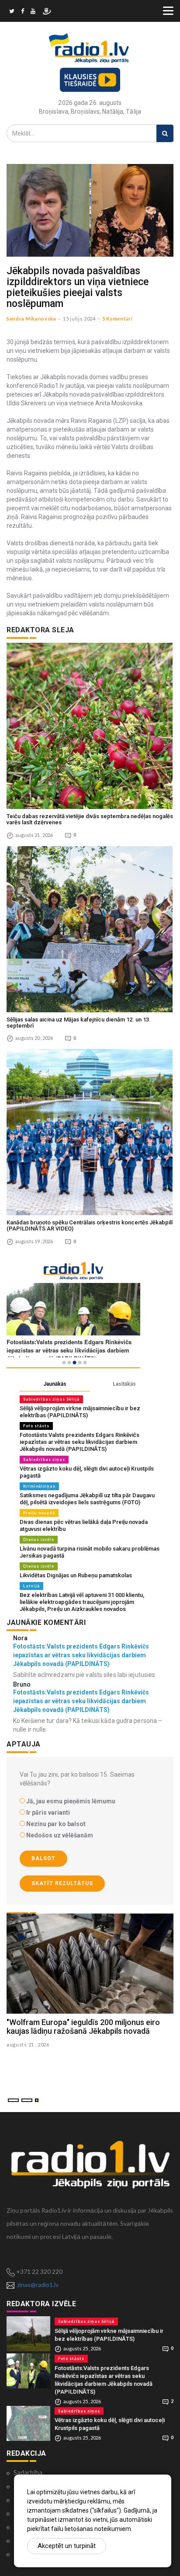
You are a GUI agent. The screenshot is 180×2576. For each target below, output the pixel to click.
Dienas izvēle (39, 1539)
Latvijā (31, 1586)
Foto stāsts (36, 1426)
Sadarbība (28, 2472)
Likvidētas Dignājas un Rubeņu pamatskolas (76, 1575)
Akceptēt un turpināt (67, 2546)
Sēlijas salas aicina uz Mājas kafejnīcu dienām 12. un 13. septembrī (79, 1023)
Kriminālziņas (39, 1486)
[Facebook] (22, 12)
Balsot (43, 1858)
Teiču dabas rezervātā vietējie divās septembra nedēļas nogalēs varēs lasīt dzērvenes (90, 819)
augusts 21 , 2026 (28, 2044)
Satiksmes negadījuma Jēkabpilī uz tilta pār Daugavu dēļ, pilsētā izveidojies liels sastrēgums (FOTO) (87, 1499)
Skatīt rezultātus (62, 1883)
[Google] (33, 12)
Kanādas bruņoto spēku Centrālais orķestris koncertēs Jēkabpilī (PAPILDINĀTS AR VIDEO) (90, 1225)
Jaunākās (55, 1384)
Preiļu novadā (39, 1513)
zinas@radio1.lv (38, 2285)
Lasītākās (124, 1384)
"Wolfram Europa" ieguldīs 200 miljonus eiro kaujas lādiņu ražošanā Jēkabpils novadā (83, 2027)
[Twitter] (12, 12)
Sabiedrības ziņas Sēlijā (51, 1399)
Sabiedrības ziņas (44, 1459)
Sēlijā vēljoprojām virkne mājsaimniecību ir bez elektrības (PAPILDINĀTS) (80, 1412)
